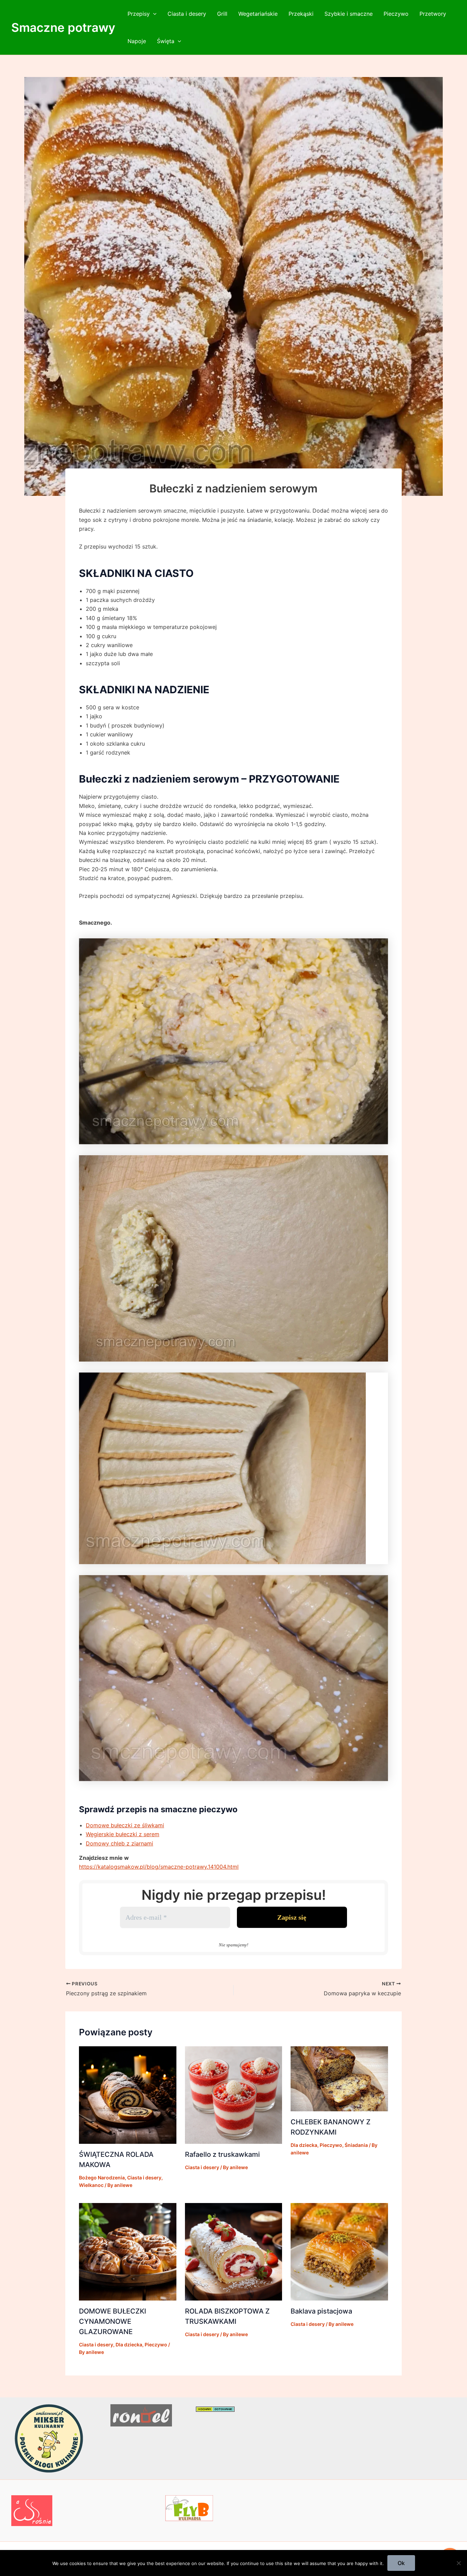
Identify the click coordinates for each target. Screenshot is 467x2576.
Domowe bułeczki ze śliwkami (125, 1825)
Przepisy (139, 14)
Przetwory (433, 14)
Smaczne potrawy (63, 27)
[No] (458, 2563)
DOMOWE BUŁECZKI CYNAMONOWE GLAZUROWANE (112, 2321)
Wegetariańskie (258, 14)
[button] (153, 14)
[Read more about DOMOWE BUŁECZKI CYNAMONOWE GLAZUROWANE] (128, 2251)
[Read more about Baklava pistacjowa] (339, 2251)
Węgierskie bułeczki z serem (123, 1834)
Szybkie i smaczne (349, 14)
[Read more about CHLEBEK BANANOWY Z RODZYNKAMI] (339, 2078)
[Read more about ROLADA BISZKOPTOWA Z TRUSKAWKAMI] (234, 2251)
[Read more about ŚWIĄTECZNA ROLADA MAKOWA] (128, 2095)
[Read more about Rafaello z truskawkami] (234, 2095)
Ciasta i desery (187, 14)
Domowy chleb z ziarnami (119, 1843)
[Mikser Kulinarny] (49, 2438)
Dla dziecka (304, 2145)
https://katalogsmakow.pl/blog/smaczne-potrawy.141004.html (159, 1867)
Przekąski (301, 14)
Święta (166, 41)
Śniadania (356, 2145)
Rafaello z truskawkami (222, 2154)
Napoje (137, 41)
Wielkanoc (91, 2185)
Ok (401, 2563)
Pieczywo (396, 14)
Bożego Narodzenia (102, 2178)
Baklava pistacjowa (321, 2311)
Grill (222, 14)
